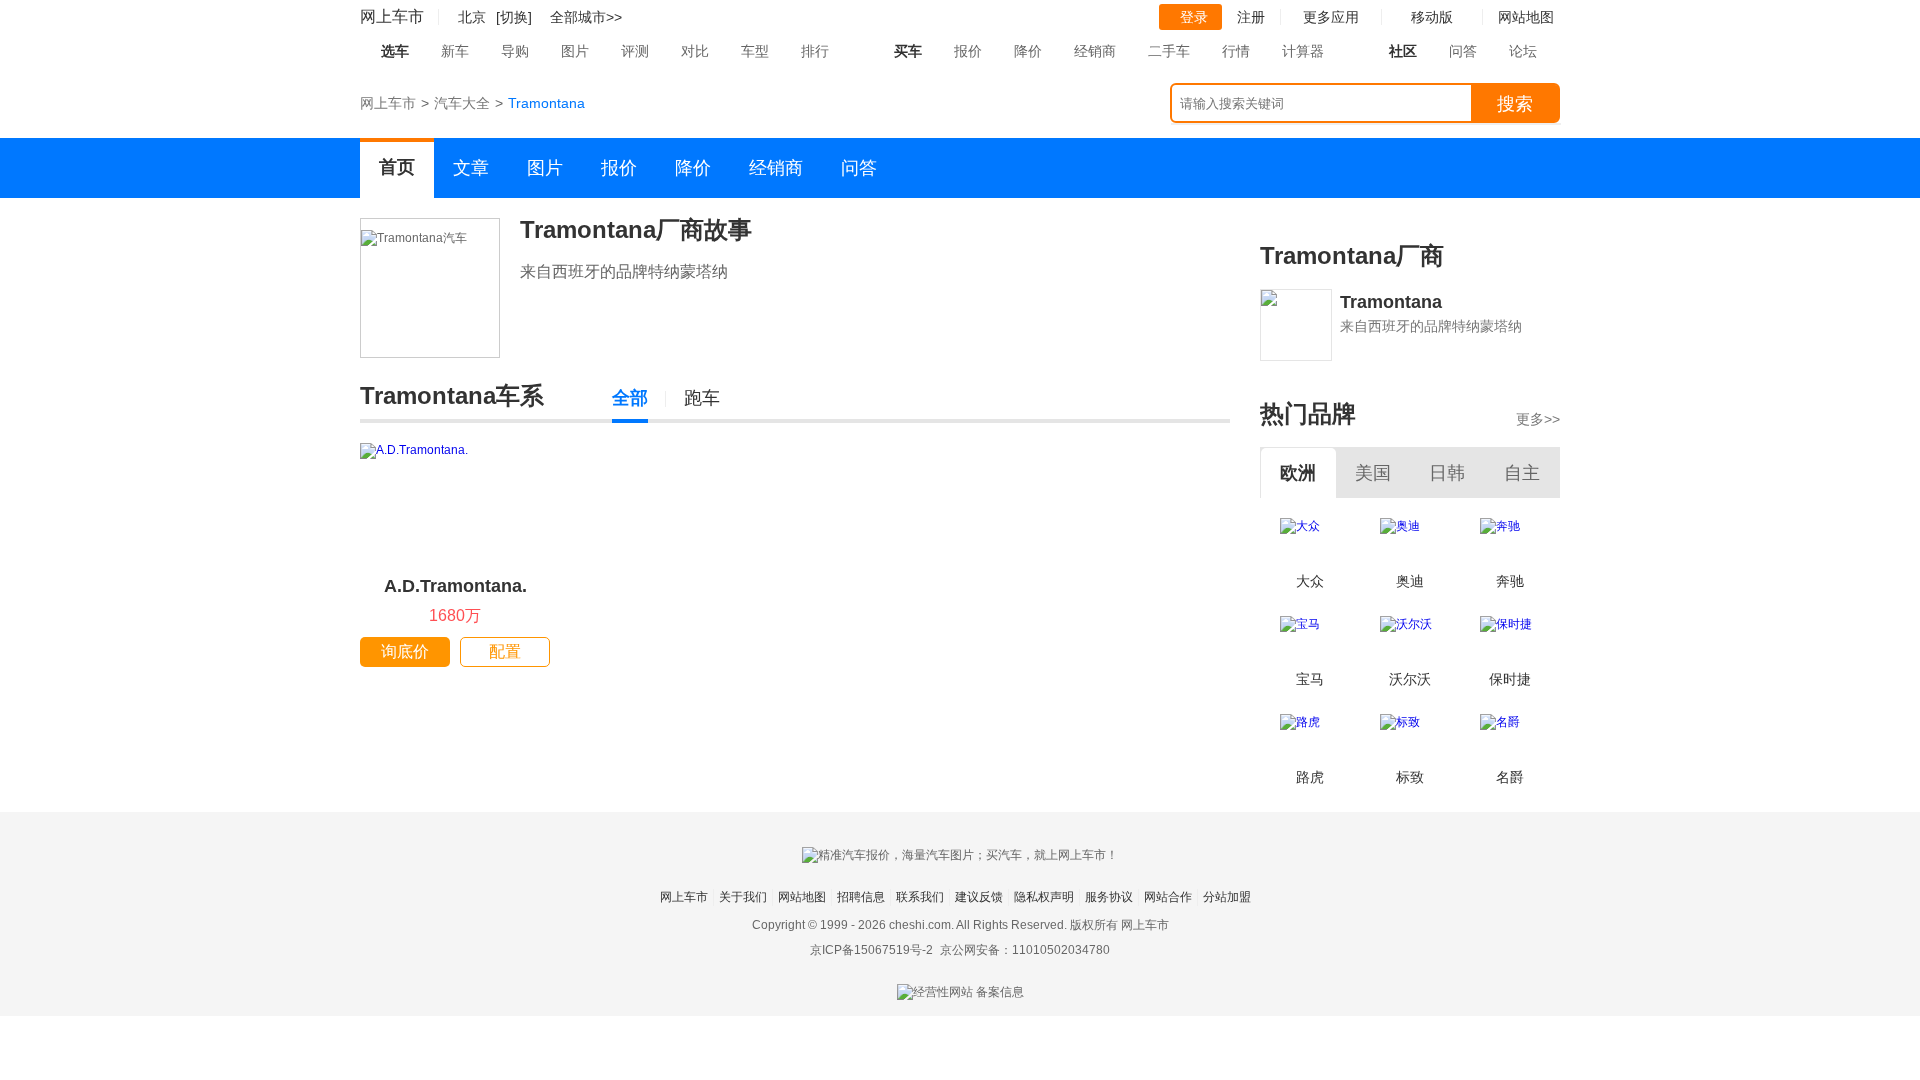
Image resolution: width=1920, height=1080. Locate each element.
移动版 (1432, 17)
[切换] (514, 17)
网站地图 (802, 897)
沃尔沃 (1410, 679)
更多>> (1538, 419)
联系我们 (920, 897)
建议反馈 (979, 897)
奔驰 (1510, 581)
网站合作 (1168, 897)
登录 (1194, 17)
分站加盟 (1227, 897)
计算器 (1303, 51)
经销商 (1095, 51)
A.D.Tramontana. (455, 586)
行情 (1236, 51)
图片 (575, 51)
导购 (515, 51)
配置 (505, 651)
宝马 (1310, 679)
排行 (815, 51)
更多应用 (1331, 17)
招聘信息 (861, 897)
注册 (1251, 17)
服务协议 (1109, 897)
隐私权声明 (1044, 897)
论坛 (1523, 51)
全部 (630, 398)
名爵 (1510, 777)
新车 (455, 51)
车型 (755, 51)
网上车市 (392, 16)
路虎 (1310, 777)
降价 (1028, 51)
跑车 (702, 398)
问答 (1463, 51)
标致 (1410, 777)
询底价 (405, 651)
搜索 (1515, 104)
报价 (968, 51)
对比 (695, 51)
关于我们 (743, 897)
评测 (635, 51)
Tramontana (1391, 302)
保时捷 (1510, 679)
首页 (397, 167)
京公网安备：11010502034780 (1025, 950)
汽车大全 (462, 103)
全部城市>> (586, 17)
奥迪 (1410, 581)
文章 (471, 168)
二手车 (1169, 51)
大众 (1310, 581)
